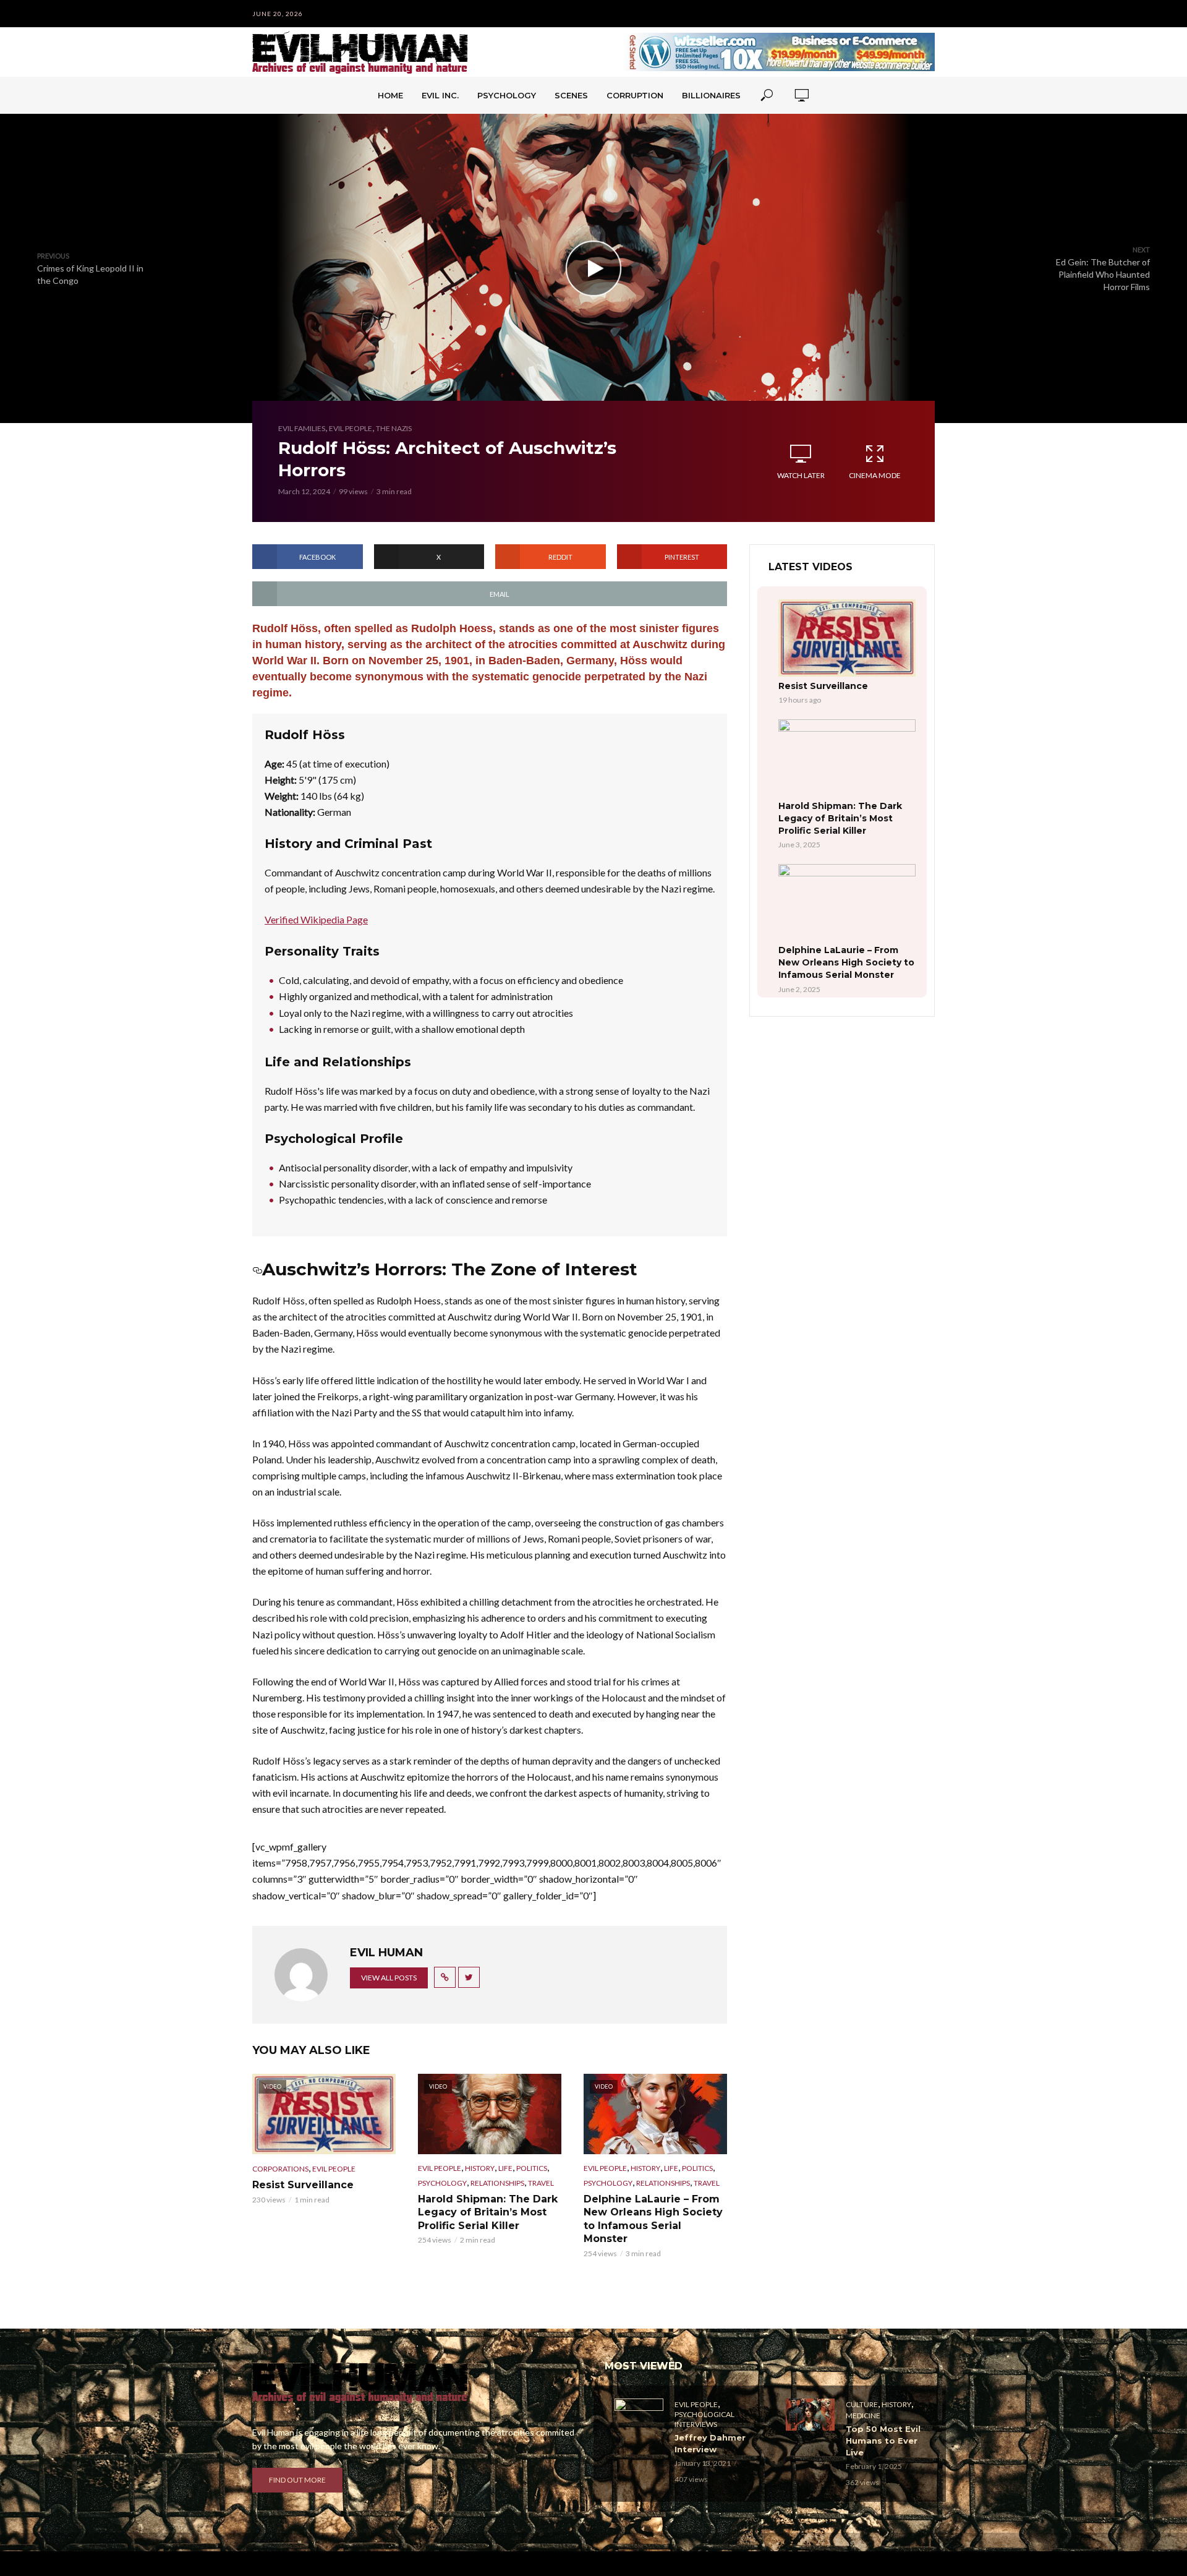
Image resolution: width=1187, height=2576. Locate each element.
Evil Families (302, 428)
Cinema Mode (875, 475)
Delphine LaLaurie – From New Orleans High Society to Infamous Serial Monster (653, 2219)
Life (505, 2168)
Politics (532, 2168)
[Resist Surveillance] (847, 638)
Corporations (280, 2169)
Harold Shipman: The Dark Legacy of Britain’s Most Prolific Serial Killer (488, 2212)
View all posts (389, 1978)
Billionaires (711, 95)
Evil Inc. (440, 95)
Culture (862, 2404)
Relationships (497, 2183)
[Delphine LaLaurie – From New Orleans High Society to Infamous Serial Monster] (847, 903)
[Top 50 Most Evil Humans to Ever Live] (810, 2415)
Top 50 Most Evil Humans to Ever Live (883, 2441)
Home (390, 95)
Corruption (635, 95)
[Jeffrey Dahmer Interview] (639, 2415)
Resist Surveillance (303, 2185)
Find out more (297, 2480)
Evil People (351, 428)
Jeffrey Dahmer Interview (710, 2443)
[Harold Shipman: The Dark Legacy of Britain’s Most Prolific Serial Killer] (847, 758)
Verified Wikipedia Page (316, 919)
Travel (541, 2183)
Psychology (507, 95)
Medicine (863, 2416)
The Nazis (394, 428)
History (480, 2168)
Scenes (571, 95)
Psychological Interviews (704, 2419)
